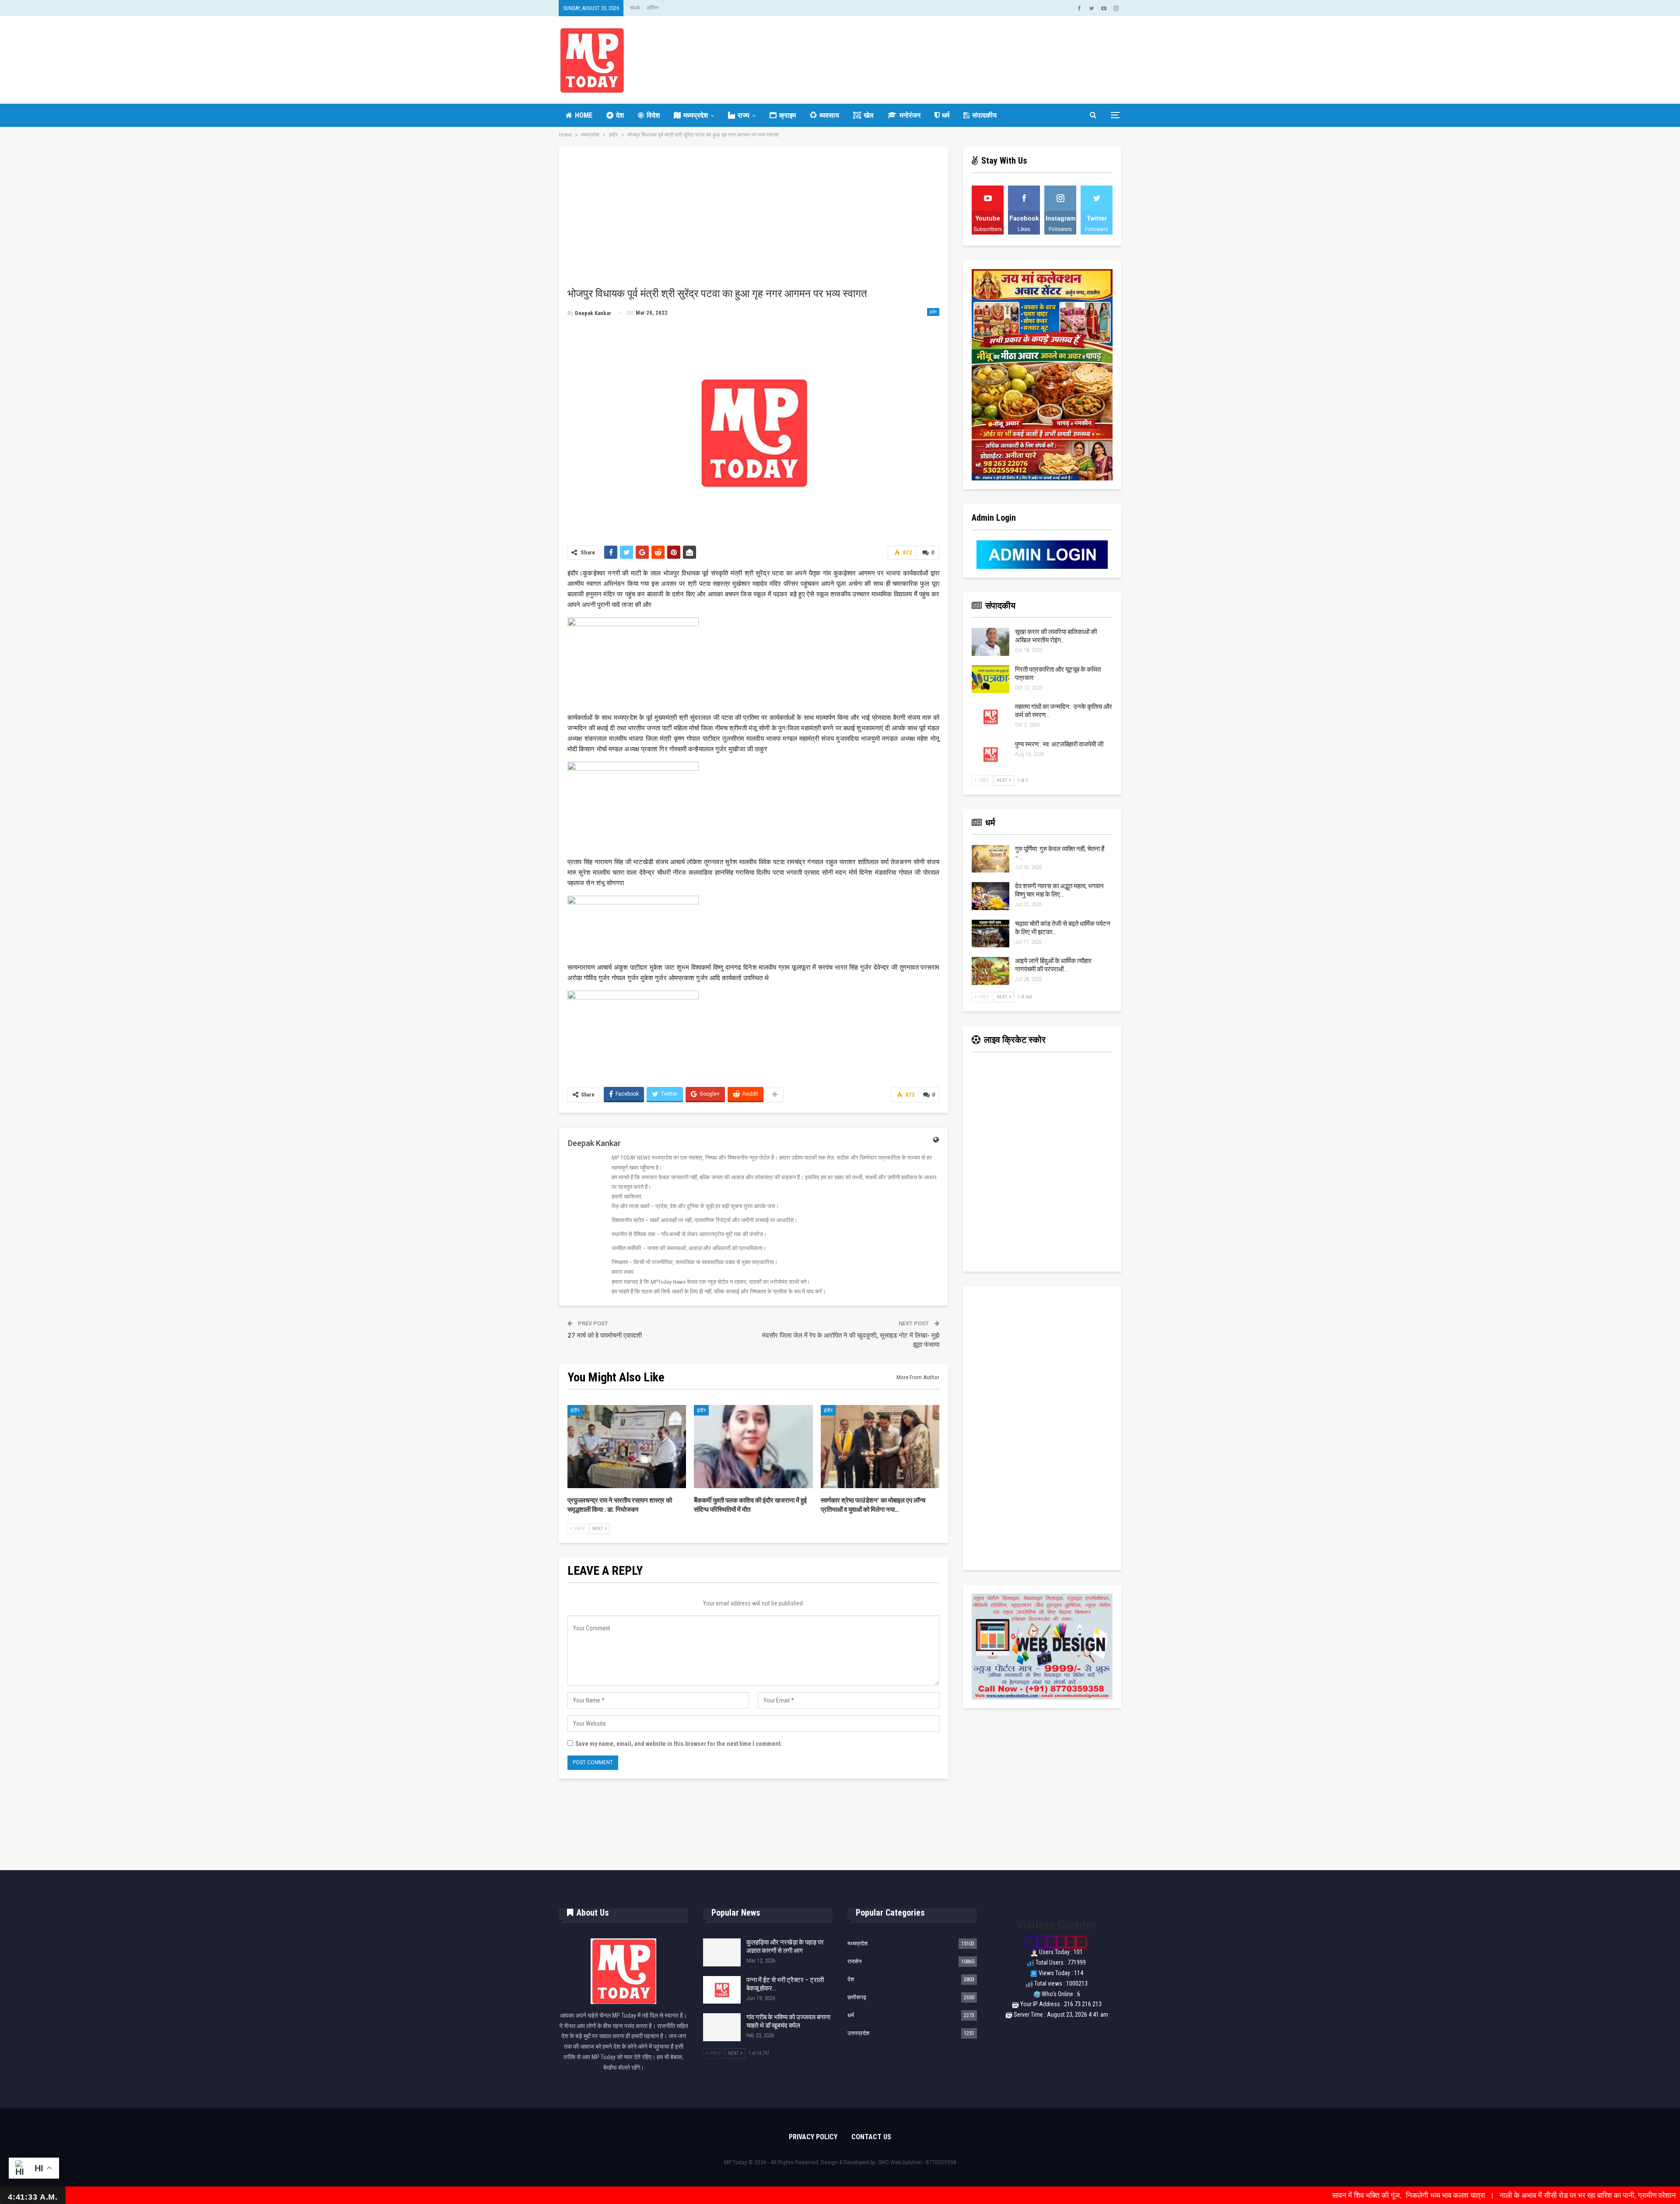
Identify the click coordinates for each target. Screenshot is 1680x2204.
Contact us (871, 2137)
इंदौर (933, 312)
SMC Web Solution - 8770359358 (917, 2162)
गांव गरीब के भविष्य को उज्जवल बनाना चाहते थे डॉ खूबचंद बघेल (788, 2021)
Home (584, 115)
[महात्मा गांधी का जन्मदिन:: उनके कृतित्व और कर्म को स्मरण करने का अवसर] (990, 717)
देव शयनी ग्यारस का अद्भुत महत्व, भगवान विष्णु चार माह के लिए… (1059, 890)
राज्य (744, 115)
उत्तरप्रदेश (858, 2033)
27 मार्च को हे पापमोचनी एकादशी (605, 1335)
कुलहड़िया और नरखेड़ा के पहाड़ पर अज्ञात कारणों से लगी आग (785, 1946)
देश (620, 115)
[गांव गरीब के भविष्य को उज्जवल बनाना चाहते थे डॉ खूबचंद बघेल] (722, 2027)
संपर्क (635, 8)
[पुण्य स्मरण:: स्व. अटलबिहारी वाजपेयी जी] (990, 754)
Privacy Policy (813, 2137)
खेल (869, 115)
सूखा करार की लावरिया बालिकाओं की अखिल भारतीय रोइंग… (1056, 636)
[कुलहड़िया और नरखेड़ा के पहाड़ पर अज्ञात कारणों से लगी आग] (722, 1952)
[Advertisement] (753, 221)
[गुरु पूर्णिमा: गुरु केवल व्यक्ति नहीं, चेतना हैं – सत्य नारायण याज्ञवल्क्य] (990, 859)
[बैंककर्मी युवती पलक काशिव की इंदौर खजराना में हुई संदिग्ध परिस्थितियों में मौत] (753, 1447)
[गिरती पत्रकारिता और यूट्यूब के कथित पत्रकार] (990, 680)
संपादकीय (984, 115)
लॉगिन (653, 8)
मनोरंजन (910, 115)
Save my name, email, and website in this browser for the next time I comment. (679, 1744)
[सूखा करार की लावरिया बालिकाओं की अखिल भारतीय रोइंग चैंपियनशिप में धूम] (990, 642)
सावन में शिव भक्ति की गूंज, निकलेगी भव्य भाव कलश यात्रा (1259, 2195)
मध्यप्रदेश (696, 115)
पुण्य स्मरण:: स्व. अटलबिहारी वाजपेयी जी (1059, 744)
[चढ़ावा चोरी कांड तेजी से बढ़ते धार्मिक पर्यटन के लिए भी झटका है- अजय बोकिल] (990, 934)
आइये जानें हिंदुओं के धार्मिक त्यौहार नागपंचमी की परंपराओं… (1053, 965)
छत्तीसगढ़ (857, 1997)
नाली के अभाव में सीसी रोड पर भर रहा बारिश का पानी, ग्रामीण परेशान (1438, 2195)
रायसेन (854, 1961)
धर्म (946, 115)
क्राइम (787, 115)
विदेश (653, 115)
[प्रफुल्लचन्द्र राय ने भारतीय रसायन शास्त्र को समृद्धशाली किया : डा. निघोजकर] (627, 1447)
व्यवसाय (829, 115)
